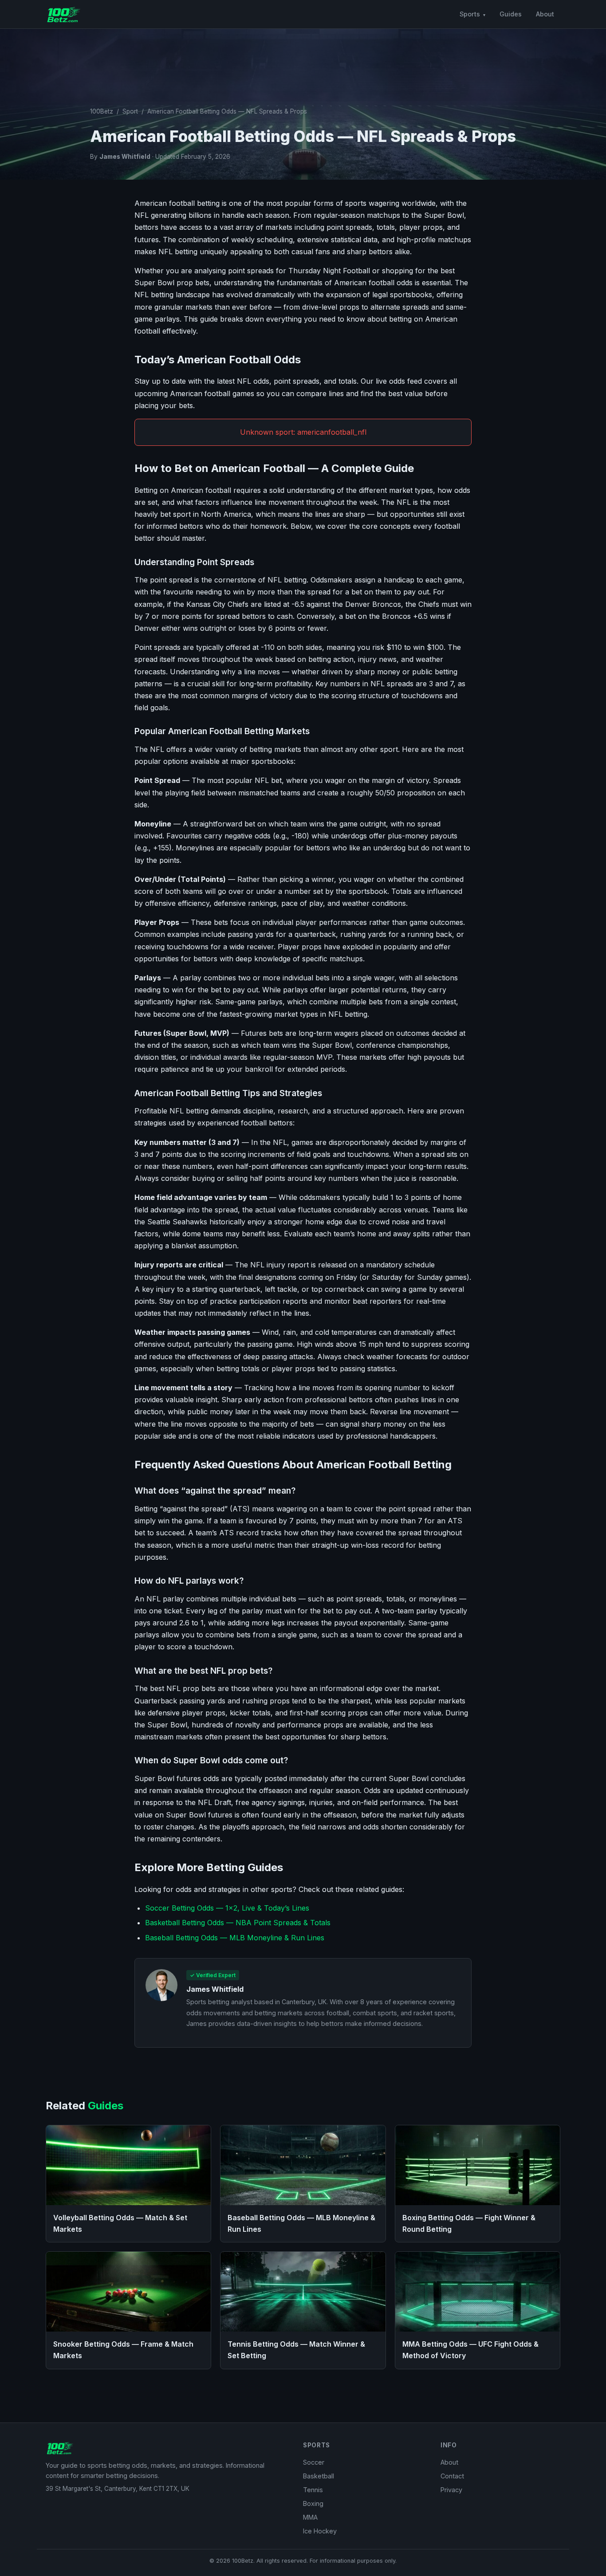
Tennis (313, 2490)
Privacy (451, 2490)
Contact (452, 2476)
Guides (511, 14)
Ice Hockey (320, 2531)
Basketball (319, 2476)
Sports (470, 14)
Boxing (313, 2503)
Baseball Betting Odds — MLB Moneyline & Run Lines (235, 1938)
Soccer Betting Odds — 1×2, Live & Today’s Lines (227, 1908)
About (545, 14)
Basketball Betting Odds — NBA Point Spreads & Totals (238, 1923)
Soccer (314, 2462)
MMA (310, 2517)
